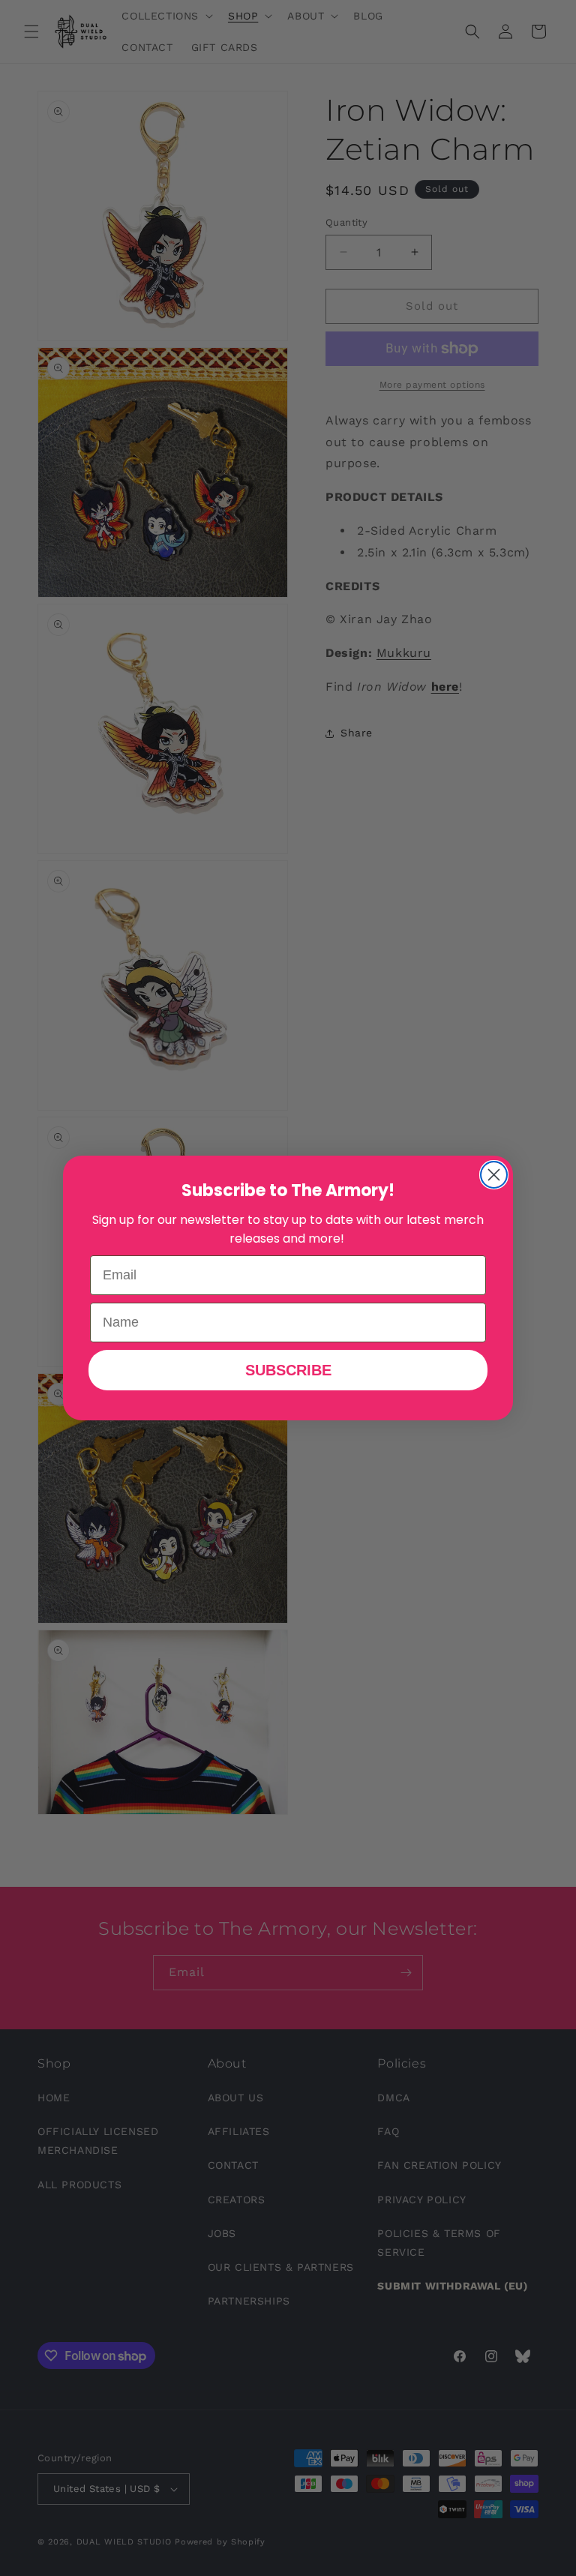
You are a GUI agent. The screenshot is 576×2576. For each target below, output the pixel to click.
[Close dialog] (494, 1175)
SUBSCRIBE (288, 1370)
